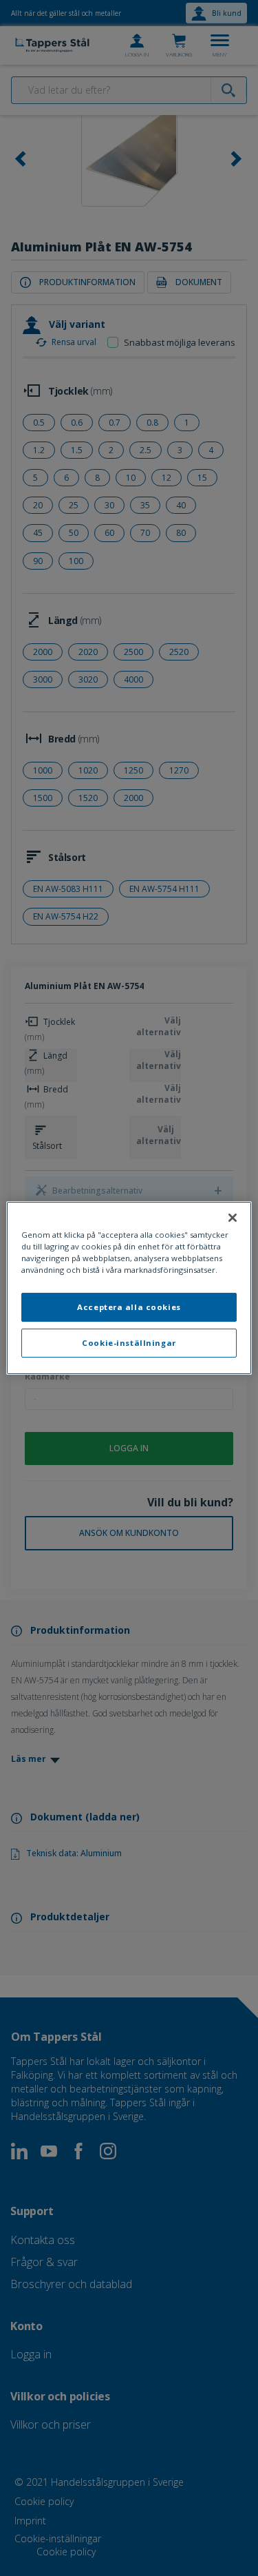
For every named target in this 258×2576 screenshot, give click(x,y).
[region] (129, 1288)
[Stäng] (233, 1218)
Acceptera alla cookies (129, 1307)
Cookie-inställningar (129, 1343)
